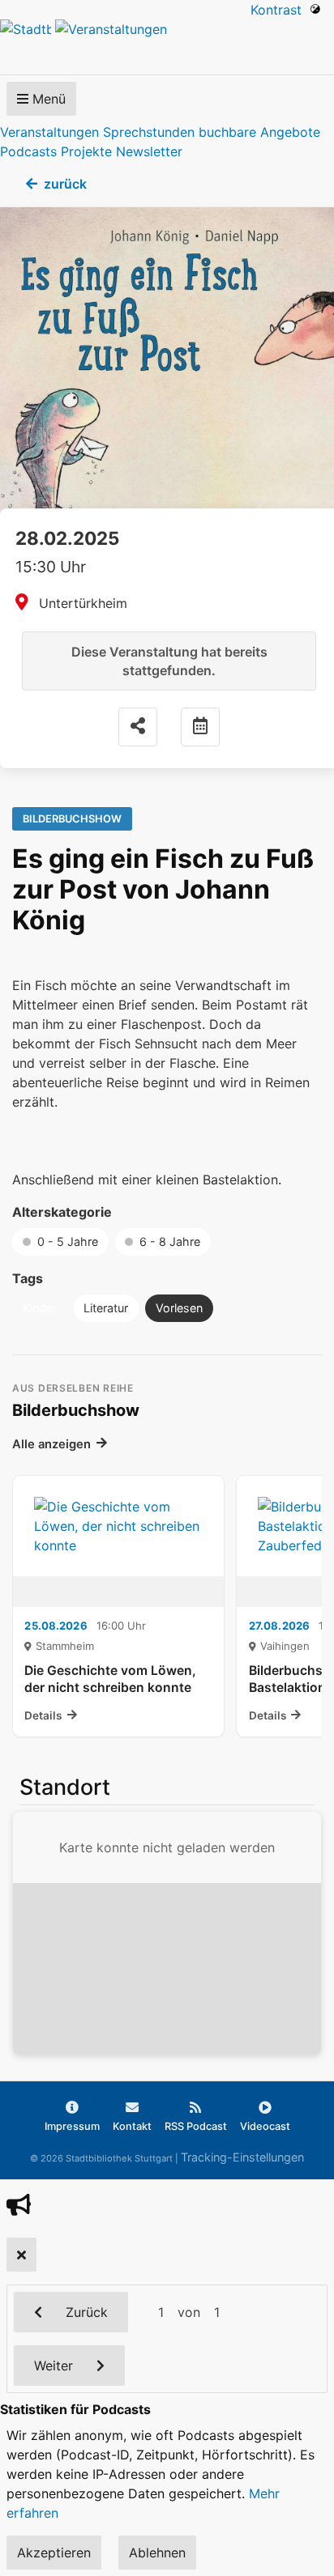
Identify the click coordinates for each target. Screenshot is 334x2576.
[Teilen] (138, 727)
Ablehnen (157, 2553)
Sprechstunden (149, 132)
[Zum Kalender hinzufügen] (200, 727)
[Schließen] (21, 2255)
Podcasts (28, 151)
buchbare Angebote (259, 132)
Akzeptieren (54, 2553)
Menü (47, 99)
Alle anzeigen (51, 1444)
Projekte (86, 151)
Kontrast (280, 10)
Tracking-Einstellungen (242, 2157)
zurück (65, 184)
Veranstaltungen (49, 132)
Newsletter (149, 151)
